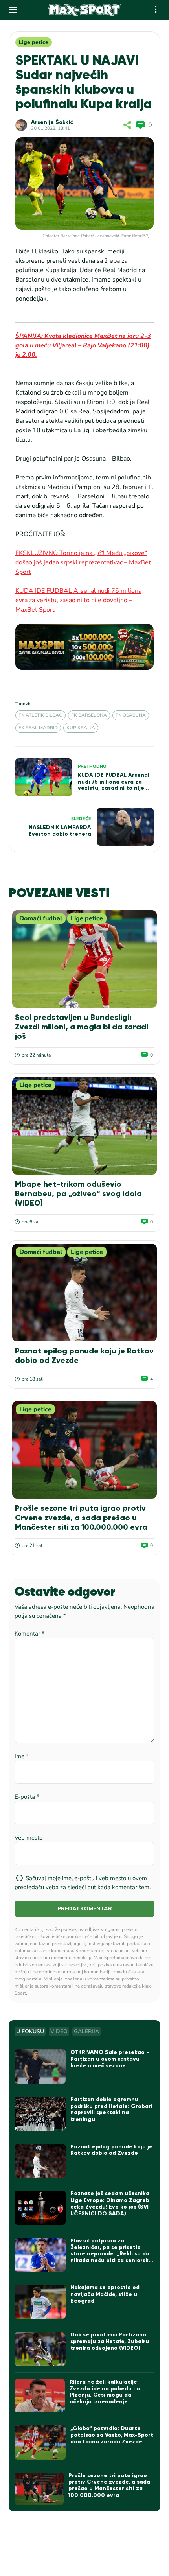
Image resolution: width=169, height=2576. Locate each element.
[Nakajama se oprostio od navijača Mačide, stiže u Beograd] (40, 2302)
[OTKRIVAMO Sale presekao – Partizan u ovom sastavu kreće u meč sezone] (40, 2066)
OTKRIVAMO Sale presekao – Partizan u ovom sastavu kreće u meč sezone (110, 2059)
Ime (22, 1756)
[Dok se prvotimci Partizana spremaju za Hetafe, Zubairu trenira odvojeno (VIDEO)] (40, 2349)
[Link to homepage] (85, 10)
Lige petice (34, 42)
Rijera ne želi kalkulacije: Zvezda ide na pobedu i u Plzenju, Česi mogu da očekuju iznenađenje (105, 2392)
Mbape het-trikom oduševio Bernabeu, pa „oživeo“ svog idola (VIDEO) (78, 1193)
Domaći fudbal (41, 918)
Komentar (29, 1634)
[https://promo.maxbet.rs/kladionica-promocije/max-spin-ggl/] (84, 647)
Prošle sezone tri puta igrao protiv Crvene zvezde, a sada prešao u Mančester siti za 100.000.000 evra (81, 1518)
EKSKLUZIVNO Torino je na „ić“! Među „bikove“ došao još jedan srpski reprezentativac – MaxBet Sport (83, 562)
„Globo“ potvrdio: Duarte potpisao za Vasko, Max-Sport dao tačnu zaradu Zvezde (112, 2435)
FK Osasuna (131, 715)
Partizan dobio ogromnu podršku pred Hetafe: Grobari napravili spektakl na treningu (111, 2109)
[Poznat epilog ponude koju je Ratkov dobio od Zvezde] (84, 1293)
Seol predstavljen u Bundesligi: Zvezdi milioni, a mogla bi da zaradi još (82, 1027)
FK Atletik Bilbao (40, 715)
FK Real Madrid (38, 728)
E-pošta (27, 1797)
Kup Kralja (81, 728)
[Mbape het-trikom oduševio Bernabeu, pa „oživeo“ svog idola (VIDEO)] (84, 1126)
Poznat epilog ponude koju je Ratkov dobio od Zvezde (111, 2150)
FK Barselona (89, 715)
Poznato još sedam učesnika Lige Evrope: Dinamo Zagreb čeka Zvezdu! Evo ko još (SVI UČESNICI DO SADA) (110, 2203)
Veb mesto (28, 1838)
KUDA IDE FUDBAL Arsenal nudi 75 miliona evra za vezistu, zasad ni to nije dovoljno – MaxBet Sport (78, 600)
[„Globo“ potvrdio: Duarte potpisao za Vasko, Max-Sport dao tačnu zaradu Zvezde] (40, 2442)
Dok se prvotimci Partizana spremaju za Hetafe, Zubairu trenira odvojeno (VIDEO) (110, 2341)
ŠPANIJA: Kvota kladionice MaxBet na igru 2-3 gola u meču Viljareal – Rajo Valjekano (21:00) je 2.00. (83, 345)
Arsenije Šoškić (52, 122)
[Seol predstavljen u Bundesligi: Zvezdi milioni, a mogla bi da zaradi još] (84, 959)
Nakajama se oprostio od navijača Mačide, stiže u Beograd (105, 2294)
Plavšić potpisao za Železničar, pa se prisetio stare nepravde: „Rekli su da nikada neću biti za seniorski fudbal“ (110, 2254)
